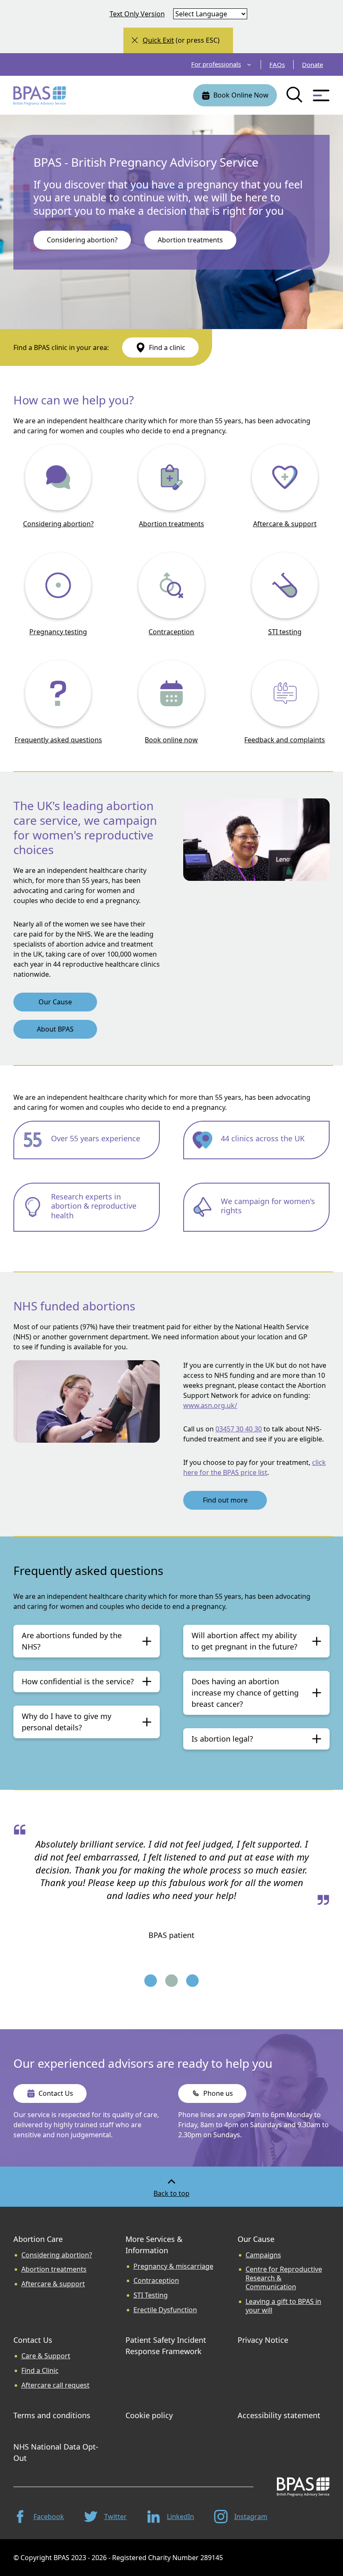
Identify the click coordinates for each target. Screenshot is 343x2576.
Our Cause (256, 2239)
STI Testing (151, 2295)
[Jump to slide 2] (171, 1982)
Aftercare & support (285, 524)
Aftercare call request (55, 2385)
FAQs (277, 64)
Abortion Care (38, 2239)
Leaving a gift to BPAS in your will (283, 2306)
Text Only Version (137, 14)
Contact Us (33, 2340)
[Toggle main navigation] (321, 95)
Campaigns (263, 2255)
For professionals (216, 64)
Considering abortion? (58, 524)
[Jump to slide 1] (151, 1982)
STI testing (285, 632)
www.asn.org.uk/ (210, 1405)
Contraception (171, 632)
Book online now (171, 740)
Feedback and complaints (285, 740)
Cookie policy (149, 2415)
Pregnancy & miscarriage (173, 2266)
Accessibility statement (279, 2415)
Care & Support (46, 2356)
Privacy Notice (263, 2340)
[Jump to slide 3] (192, 1982)
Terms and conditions (52, 2415)
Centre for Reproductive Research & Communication (284, 2278)
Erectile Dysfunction (165, 2310)
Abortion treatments (171, 524)
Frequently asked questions (58, 740)
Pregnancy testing (58, 632)
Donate (312, 64)
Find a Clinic (40, 2371)
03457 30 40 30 (239, 1429)
